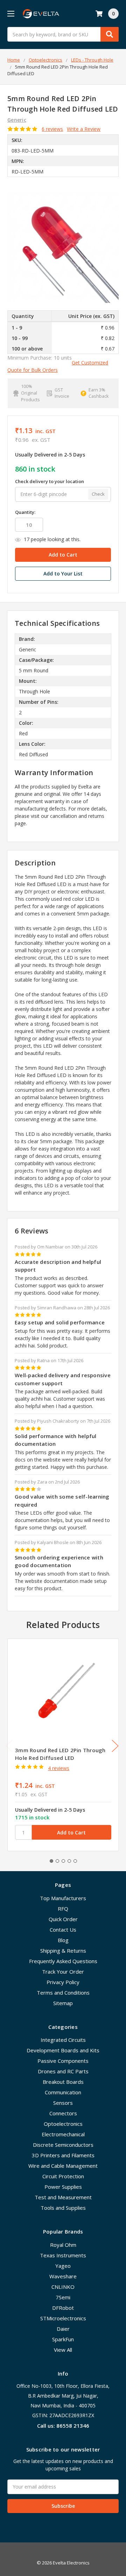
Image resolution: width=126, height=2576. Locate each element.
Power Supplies (63, 2187)
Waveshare (63, 2276)
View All (63, 2350)
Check (98, 494)
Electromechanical (63, 2134)
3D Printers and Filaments (63, 2155)
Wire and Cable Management (63, 2166)
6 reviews (52, 129)
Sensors (63, 2103)
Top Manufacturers (63, 1898)
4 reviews (59, 1768)
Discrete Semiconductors (63, 2145)
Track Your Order (63, 1972)
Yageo (63, 2266)
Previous (9, 1746)
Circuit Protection (63, 2176)
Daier (63, 2329)
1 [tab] (51, 1861)
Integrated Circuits (63, 2040)
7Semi (63, 2297)
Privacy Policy (63, 1982)
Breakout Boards (63, 2082)
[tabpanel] (63, 1745)
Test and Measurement (63, 2197)
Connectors (63, 2113)
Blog (63, 1940)
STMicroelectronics (63, 2318)
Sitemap (63, 2003)
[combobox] (63, 34)
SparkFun (63, 2339)
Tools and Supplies (63, 2208)
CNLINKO (63, 2287)
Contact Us (63, 1930)
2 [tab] (57, 1861)
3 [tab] (63, 1861)
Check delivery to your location (50, 481)
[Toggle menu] (11, 13)
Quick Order (63, 1919)
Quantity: (25, 512)
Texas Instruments (63, 2255)
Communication (63, 2092)
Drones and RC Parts (63, 2071)
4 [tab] (69, 1861)
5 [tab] (75, 1861)
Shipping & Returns (63, 1951)
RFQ (63, 1909)
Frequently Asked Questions (63, 1961)
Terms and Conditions (63, 1993)
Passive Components (63, 2061)
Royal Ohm (63, 2245)
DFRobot (63, 2308)
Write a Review (84, 129)
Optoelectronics (63, 2124)
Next (115, 1746)
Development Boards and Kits (63, 2050)
